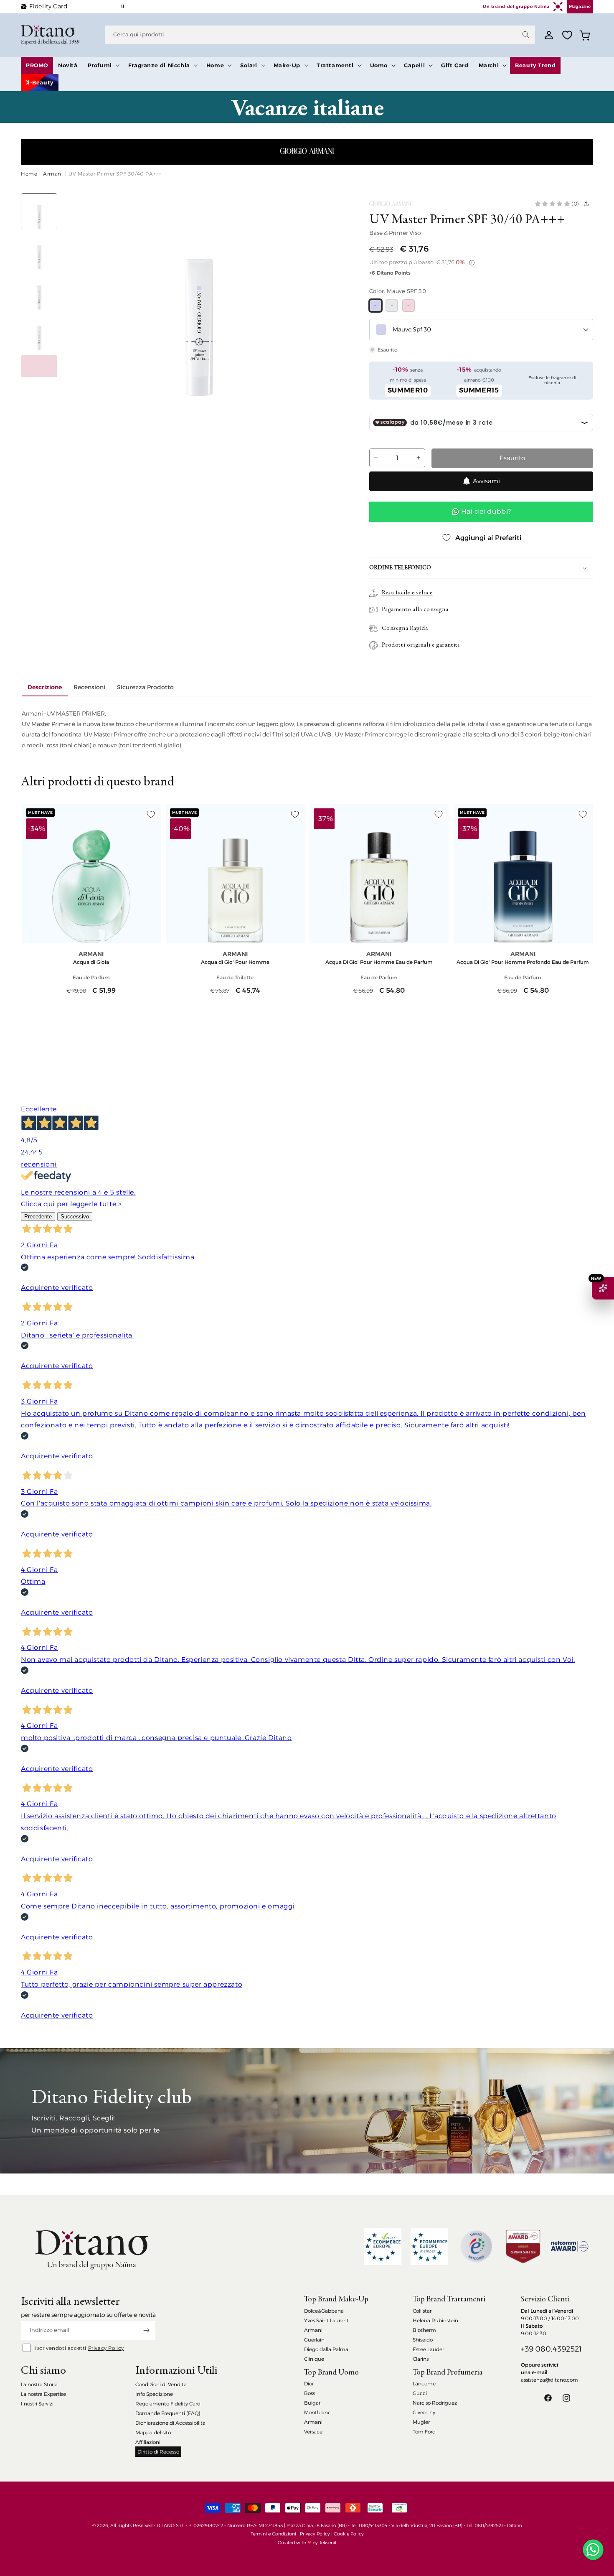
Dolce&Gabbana (324, 2311)
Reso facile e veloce (407, 593)
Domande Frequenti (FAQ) (168, 2413)
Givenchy (424, 2412)
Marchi (489, 65)
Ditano (515, 2525)
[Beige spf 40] (392, 306)
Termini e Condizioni (273, 2534)
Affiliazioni (148, 2442)
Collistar (422, 2311)
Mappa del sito (153, 2432)
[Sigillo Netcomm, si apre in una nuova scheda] (476, 2246)
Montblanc (317, 2412)
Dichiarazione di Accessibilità (170, 2423)
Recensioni (89, 687)
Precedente (38, 1217)
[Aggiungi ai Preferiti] (151, 814)
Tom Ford (424, 2432)
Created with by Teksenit (307, 2543)
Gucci (420, 2393)
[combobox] (320, 35)
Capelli (414, 65)
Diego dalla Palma (326, 2349)
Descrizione (45, 687)
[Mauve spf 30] (376, 306)
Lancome (424, 2384)
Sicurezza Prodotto (145, 687)
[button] (103, 65)
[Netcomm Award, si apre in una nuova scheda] (523, 2246)
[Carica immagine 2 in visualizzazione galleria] (39, 252)
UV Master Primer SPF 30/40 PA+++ (115, 174)
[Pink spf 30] (408, 306)
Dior (309, 2384)
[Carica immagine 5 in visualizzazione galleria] (39, 373)
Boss (310, 2393)
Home (215, 65)
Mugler (421, 2422)
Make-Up (287, 65)
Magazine (580, 6)
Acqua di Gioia (91, 962)
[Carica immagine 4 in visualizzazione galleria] (39, 333)
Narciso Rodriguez (435, 2403)
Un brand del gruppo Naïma (516, 6)
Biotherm (424, 2330)
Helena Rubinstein (435, 2320)
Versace (313, 2432)
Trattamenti (335, 65)
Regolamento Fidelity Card (168, 2404)
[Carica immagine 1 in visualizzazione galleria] (39, 211)
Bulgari (313, 2403)
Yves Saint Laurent (326, 2320)
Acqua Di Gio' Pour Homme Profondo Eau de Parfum (523, 962)
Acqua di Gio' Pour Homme (235, 962)
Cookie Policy (349, 2534)
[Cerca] (526, 35)
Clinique (314, 2359)
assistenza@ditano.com (549, 2380)
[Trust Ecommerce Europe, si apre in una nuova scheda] (383, 2246)
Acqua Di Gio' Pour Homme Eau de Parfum (379, 962)
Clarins (421, 2359)
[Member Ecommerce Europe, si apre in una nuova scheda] (429, 2246)
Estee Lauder (428, 2349)
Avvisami (486, 481)
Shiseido (423, 2340)
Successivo (75, 1217)
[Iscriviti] (146, 2330)
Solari (249, 65)
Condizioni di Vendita (161, 2384)
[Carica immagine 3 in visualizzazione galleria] (39, 292)
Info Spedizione (154, 2394)
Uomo (379, 65)
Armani (53, 174)
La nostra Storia (39, 2384)
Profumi (100, 65)
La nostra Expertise (43, 2394)
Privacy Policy (106, 2348)
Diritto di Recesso (158, 2452)
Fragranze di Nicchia (159, 65)
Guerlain (314, 2340)
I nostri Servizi (37, 2404)
